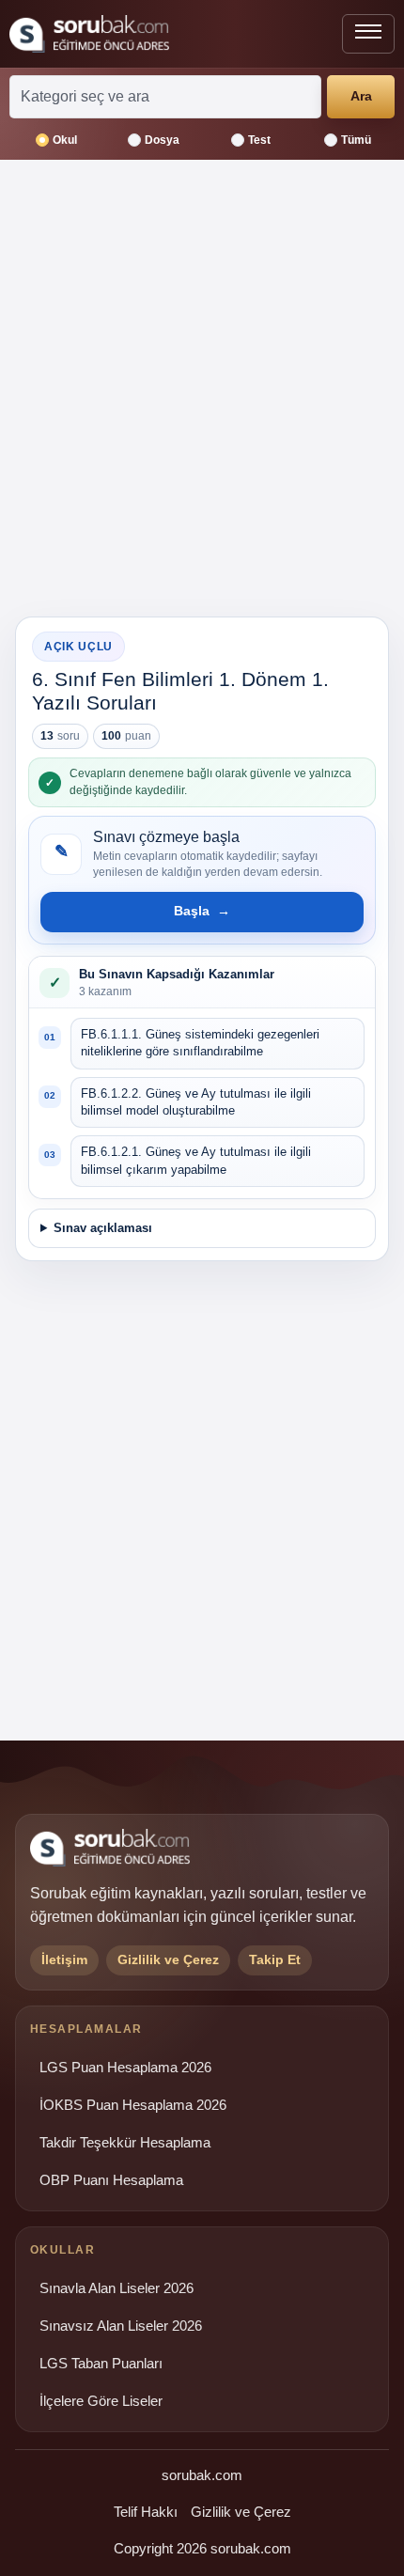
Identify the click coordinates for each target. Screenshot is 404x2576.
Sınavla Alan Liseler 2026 (117, 2288)
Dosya (162, 140)
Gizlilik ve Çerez (241, 2512)
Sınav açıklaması (103, 1228)
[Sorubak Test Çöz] (89, 34)
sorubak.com (202, 2475)
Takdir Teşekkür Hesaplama (125, 2143)
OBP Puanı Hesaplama (111, 2180)
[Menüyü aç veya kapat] (368, 34)
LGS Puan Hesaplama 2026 (125, 2068)
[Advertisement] (202, 396)
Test (259, 140)
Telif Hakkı (146, 2512)
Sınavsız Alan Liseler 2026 (121, 2326)
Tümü (356, 140)
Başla (202, 911)
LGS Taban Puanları (101, 2364)
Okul (65, 140)
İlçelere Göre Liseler (101, 2401)
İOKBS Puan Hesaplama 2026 (133, 2105)
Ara (361, 96)
